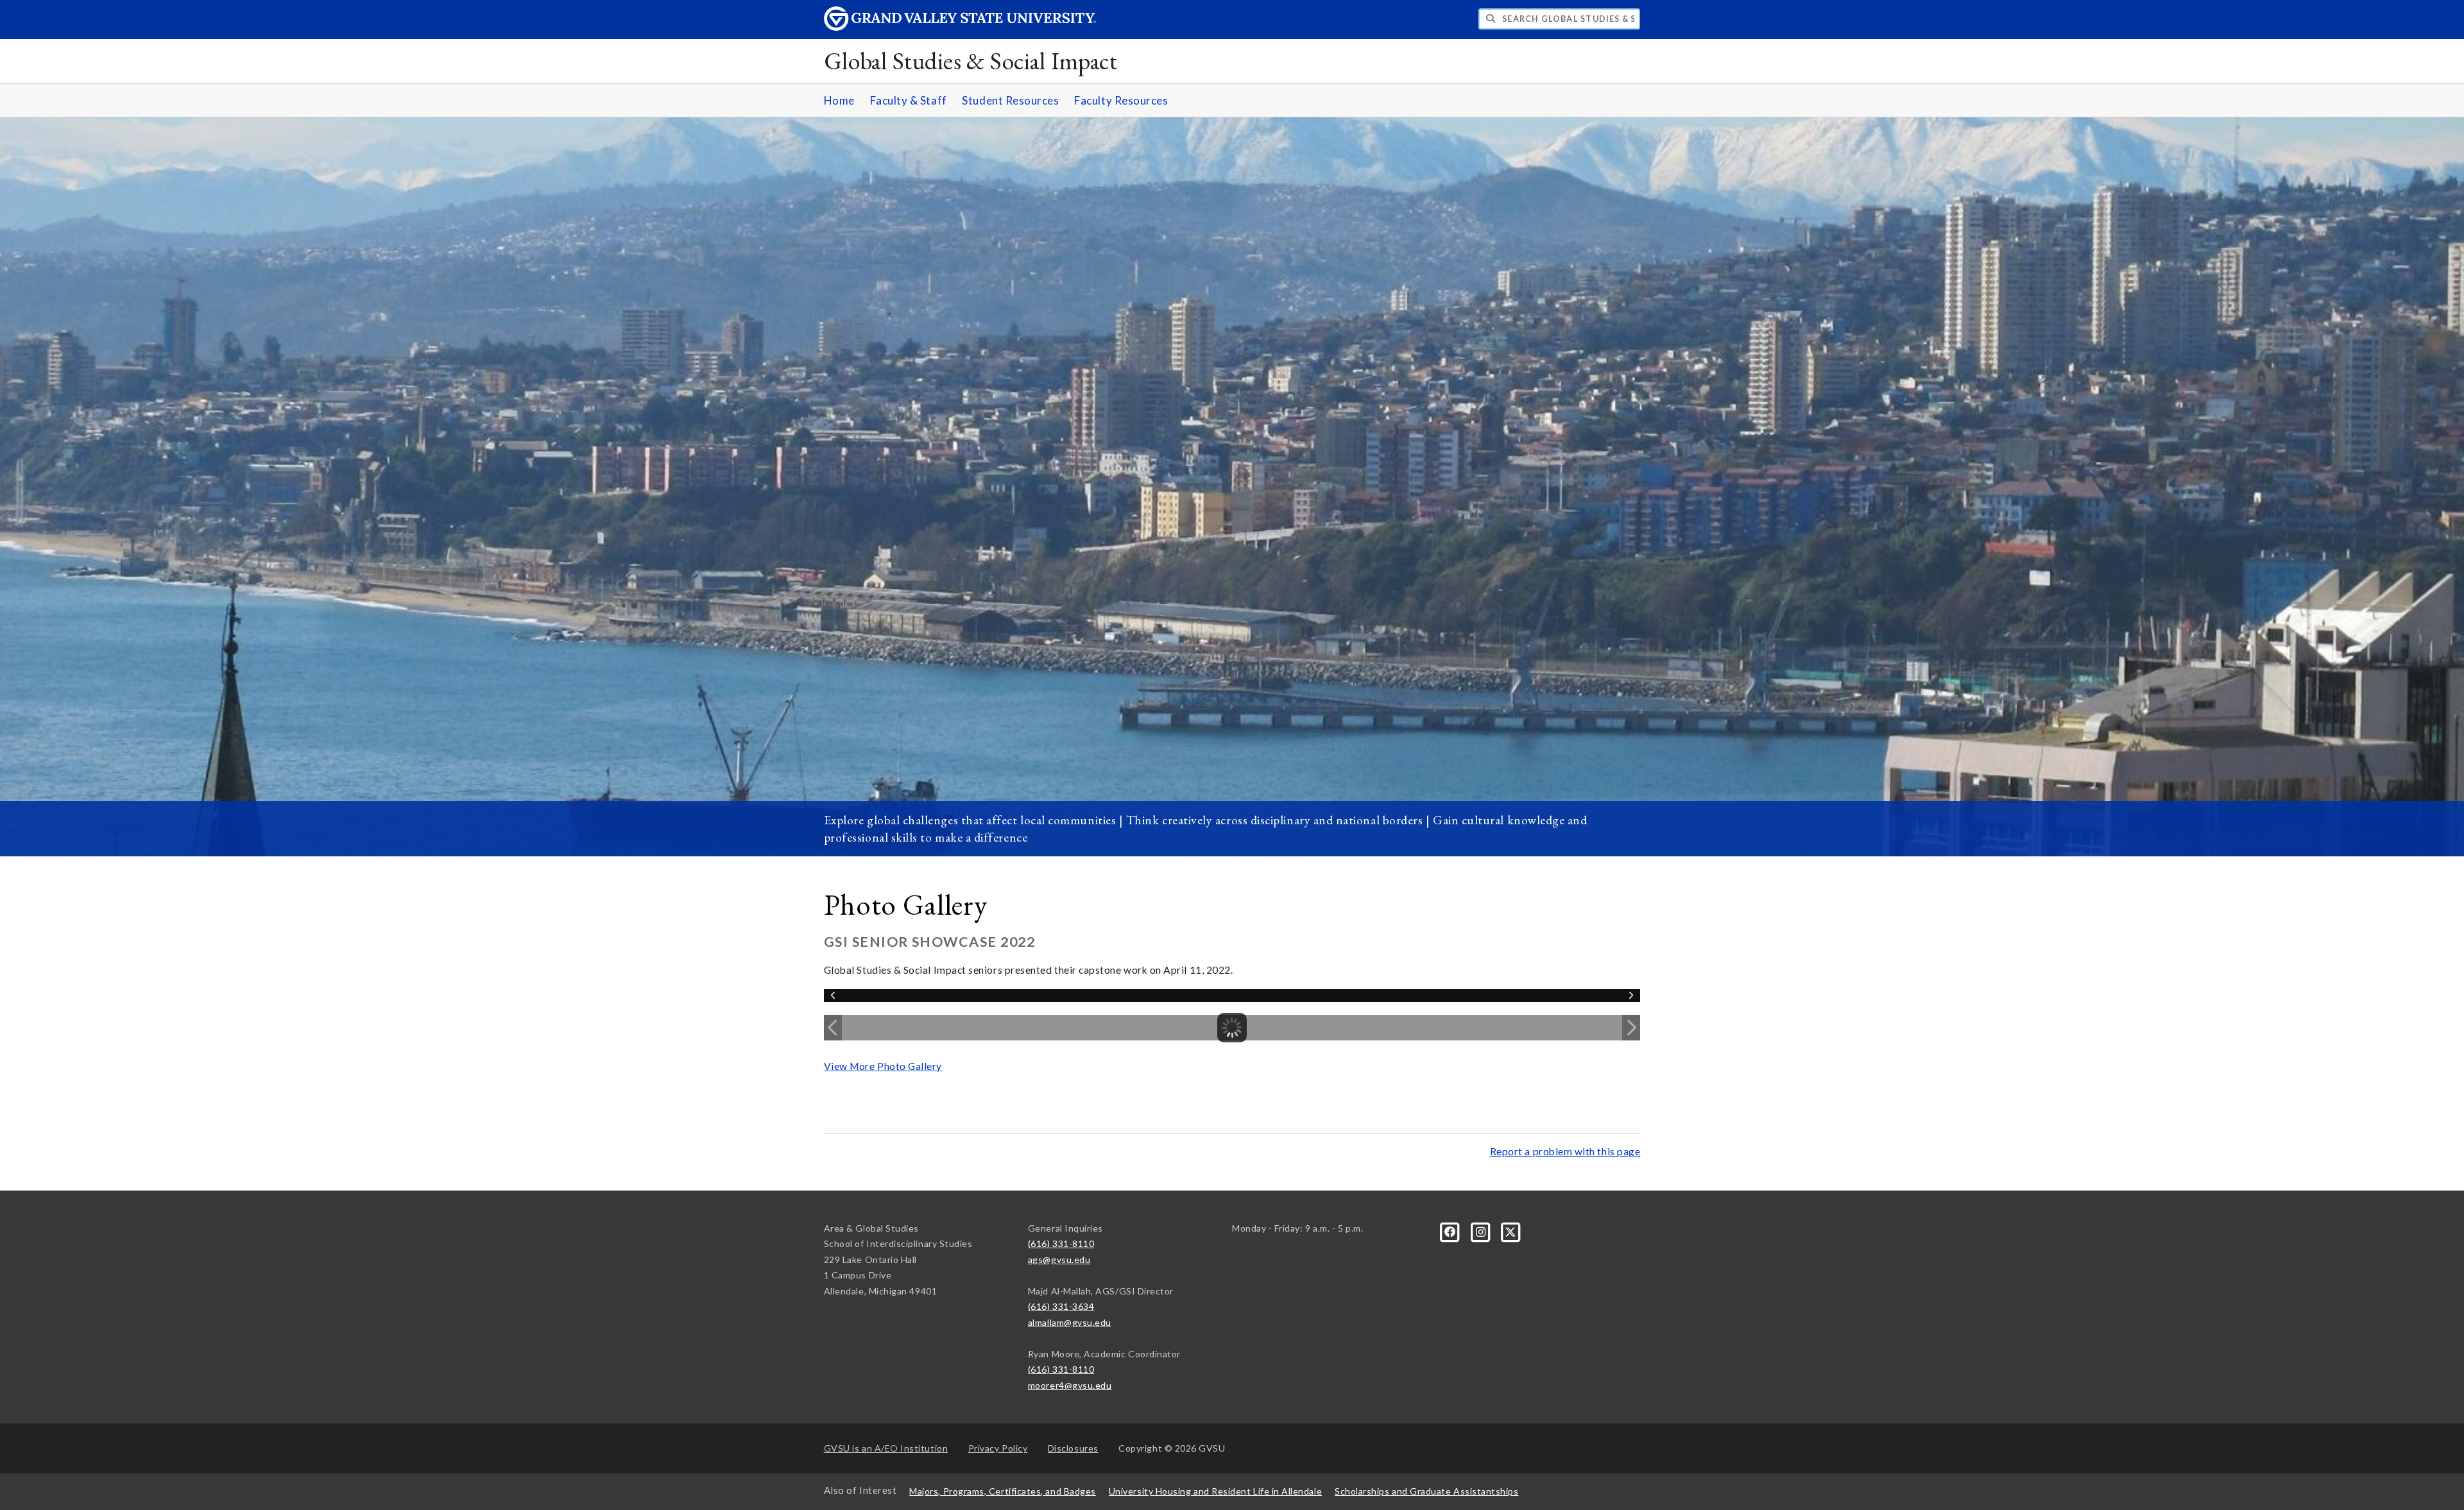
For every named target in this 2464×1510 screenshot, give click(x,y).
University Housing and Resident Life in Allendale (1215, 1491)
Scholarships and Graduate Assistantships (1426, 1491)
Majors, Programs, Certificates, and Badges (1003, 1491)
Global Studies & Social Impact (971, 61)
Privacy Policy (998, 1448)
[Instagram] (1481, 1231)
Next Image (1631, 1028)
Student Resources (1010, 100)
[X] (1511, 1231)
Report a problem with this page (1565, 1151)
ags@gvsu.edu (1059, 1260)
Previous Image (833, 1028)
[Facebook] (1451, 1231)
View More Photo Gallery (883, 1066)
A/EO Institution (886, 1448)
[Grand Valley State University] (960, 27)
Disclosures (1073, 1448)
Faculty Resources (1121, 100)
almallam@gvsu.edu (1070, 1322)
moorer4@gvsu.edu (1070, 1385)
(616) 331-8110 (1061, 1243)
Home (839, 100)
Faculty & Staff (909, 100)
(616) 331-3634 (1061, 1306)
